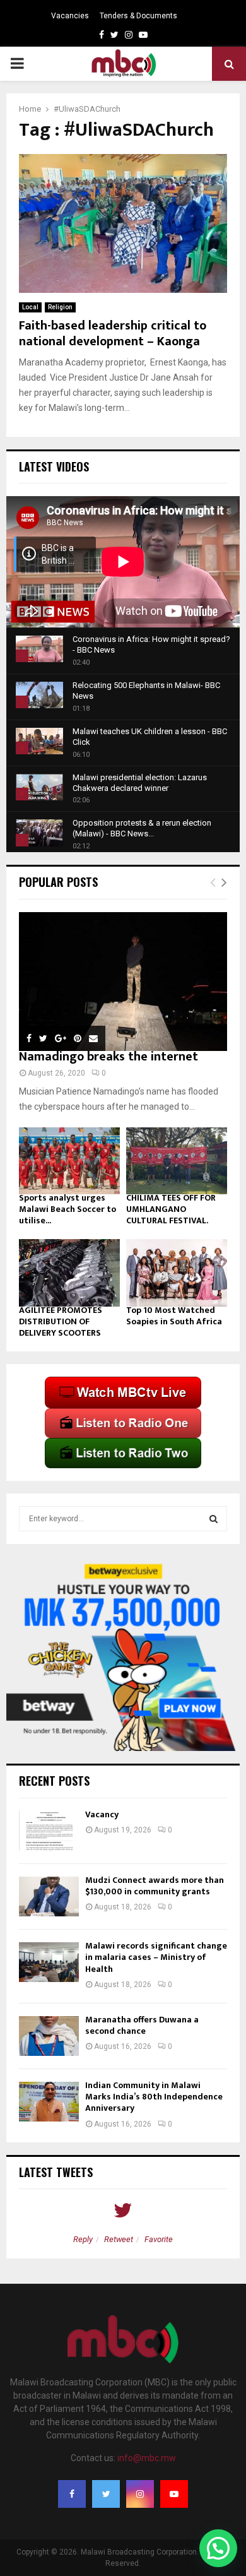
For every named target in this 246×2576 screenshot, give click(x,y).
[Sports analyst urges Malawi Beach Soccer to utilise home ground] (69, 1161)
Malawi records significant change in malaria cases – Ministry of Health (156, 1957)
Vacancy (102, 1814)
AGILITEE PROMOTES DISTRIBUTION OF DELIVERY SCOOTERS (61, 1321)
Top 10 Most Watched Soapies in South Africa (174, 1316)
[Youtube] (174, 2494)
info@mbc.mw (147, 2458)
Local (30, 307)
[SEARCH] (214, 1519)
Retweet (119, 2239)
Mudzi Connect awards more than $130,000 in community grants (155, 1886)
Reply (83, 2239)
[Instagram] (140, 2494)
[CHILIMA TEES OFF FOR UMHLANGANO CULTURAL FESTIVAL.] (177, 1161)
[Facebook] (72, 2494)
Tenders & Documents (138, 16)
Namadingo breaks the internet (108, 1057)
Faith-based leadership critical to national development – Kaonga (113, 334)
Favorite (159, 2239)
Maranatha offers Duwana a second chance (142, 2025)
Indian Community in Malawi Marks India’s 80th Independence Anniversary (154, 2097)
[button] (218, 2548)
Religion (60, 307)
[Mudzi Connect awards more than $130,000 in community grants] (49, 1896)
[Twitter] (106, 2494)
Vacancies (70, 16)
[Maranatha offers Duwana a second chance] (49, 2036)
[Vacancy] (49, 1831)
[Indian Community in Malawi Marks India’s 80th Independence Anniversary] (49, 2102)
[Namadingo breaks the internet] (123, 982)
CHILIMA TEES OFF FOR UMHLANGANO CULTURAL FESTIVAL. (171, 1209)
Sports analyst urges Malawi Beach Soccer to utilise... (67, 1209)
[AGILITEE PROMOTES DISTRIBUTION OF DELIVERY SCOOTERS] (69, 1273)
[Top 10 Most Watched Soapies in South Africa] (177, 1273)
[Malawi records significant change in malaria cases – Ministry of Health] (49, 1962)
